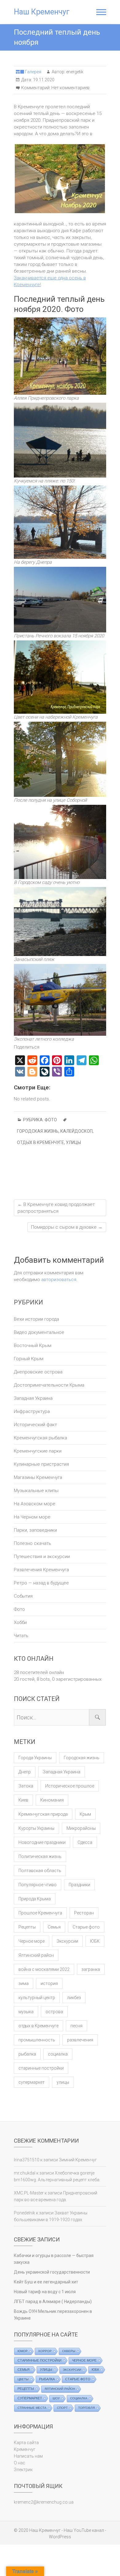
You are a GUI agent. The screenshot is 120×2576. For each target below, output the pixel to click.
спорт (62, 2408)
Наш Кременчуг (42, 12)
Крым (85, 1814)
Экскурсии (67, 1941)
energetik (74, 72)
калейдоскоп (76, 1131)
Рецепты (27, 1927)
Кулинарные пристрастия (41, 1464)
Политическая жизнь (40, 1856)
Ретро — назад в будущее (41, 1583)
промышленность (37, 2040)
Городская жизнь (38, 1131)
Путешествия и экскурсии (42, 1557)
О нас (20, 2463)
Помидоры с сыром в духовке (67, 1227)
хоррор (45, 2351)
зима (24, 1983)
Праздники (79, 1885)
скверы (69, 2351)
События (23, 1596)
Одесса (85, 1842)
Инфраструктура (32, 1411)
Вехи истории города (36, 1319)
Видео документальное (39, 1332)
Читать (21, 1636)
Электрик (23, 2470)
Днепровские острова (38, 1372)
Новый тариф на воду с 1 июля (45, 2292)
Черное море (32, 1941)
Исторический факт (35, 1425)
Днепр (25, 1772)
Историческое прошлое (70, 1786)
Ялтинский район (36, 1955)
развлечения (80, 2040)
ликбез (74, 1998)
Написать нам (28, 2456)
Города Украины (35, 1758)
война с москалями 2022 (44, 1969)
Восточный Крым (33, 1346)
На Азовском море (35, 1504)
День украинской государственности (52, 2272)
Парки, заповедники (35, 1530)
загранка (91, 1969)
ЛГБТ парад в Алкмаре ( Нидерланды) (53, 2302)
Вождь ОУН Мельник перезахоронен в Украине (53, 2315)
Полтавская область (40, 1871)
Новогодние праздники (42, 1842)
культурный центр (37, 1998)
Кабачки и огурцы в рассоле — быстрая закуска (54, 2259)
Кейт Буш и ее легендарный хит (46, 2282)
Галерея (33, 72)
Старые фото (86, 1927)
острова (54, 2012)
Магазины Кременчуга (38, 1477)
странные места (32, 2408)
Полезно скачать (32, 1543)
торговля (86, 2408)
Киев (23, 1800)
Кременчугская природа (43, 1814)
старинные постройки (41, 2068)
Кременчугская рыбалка (40, 1438)
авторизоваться (59, 1280)
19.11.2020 (43, 80)
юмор (23, 2351)
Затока (26, 1786)
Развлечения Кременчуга (41, 1570)
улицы (73, 1142)
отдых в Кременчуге (40, 1142)
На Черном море (32, 1517)
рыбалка (27, 2054)
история (49, 1983)
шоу (56, 2398)
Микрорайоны (81, 1828)
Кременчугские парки (38, 1451)
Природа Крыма (35, 1899)
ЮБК (95, 1941)
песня (76, 2026)
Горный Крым (29, 1359)
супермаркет (32, 2082)
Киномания (52, 1800)
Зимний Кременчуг (78, 2160)
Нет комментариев (70, 88)
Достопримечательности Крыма (49, 1385)
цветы (23, 2379)
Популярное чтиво (38, 1885)
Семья (54, 1927)
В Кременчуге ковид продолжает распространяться (56, 1208)
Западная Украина (33, 1398)
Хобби (20, 1622)
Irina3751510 (27, 2160)
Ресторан (84, 1913)
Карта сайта (26, 2443)
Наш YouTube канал (84, 2530)
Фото (51, 1120)
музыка (26, 2012)
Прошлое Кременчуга (40, 1913)
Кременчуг (25, 2449)
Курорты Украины (36, 1828)
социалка (58, 2054)
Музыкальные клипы (36, 1491)
